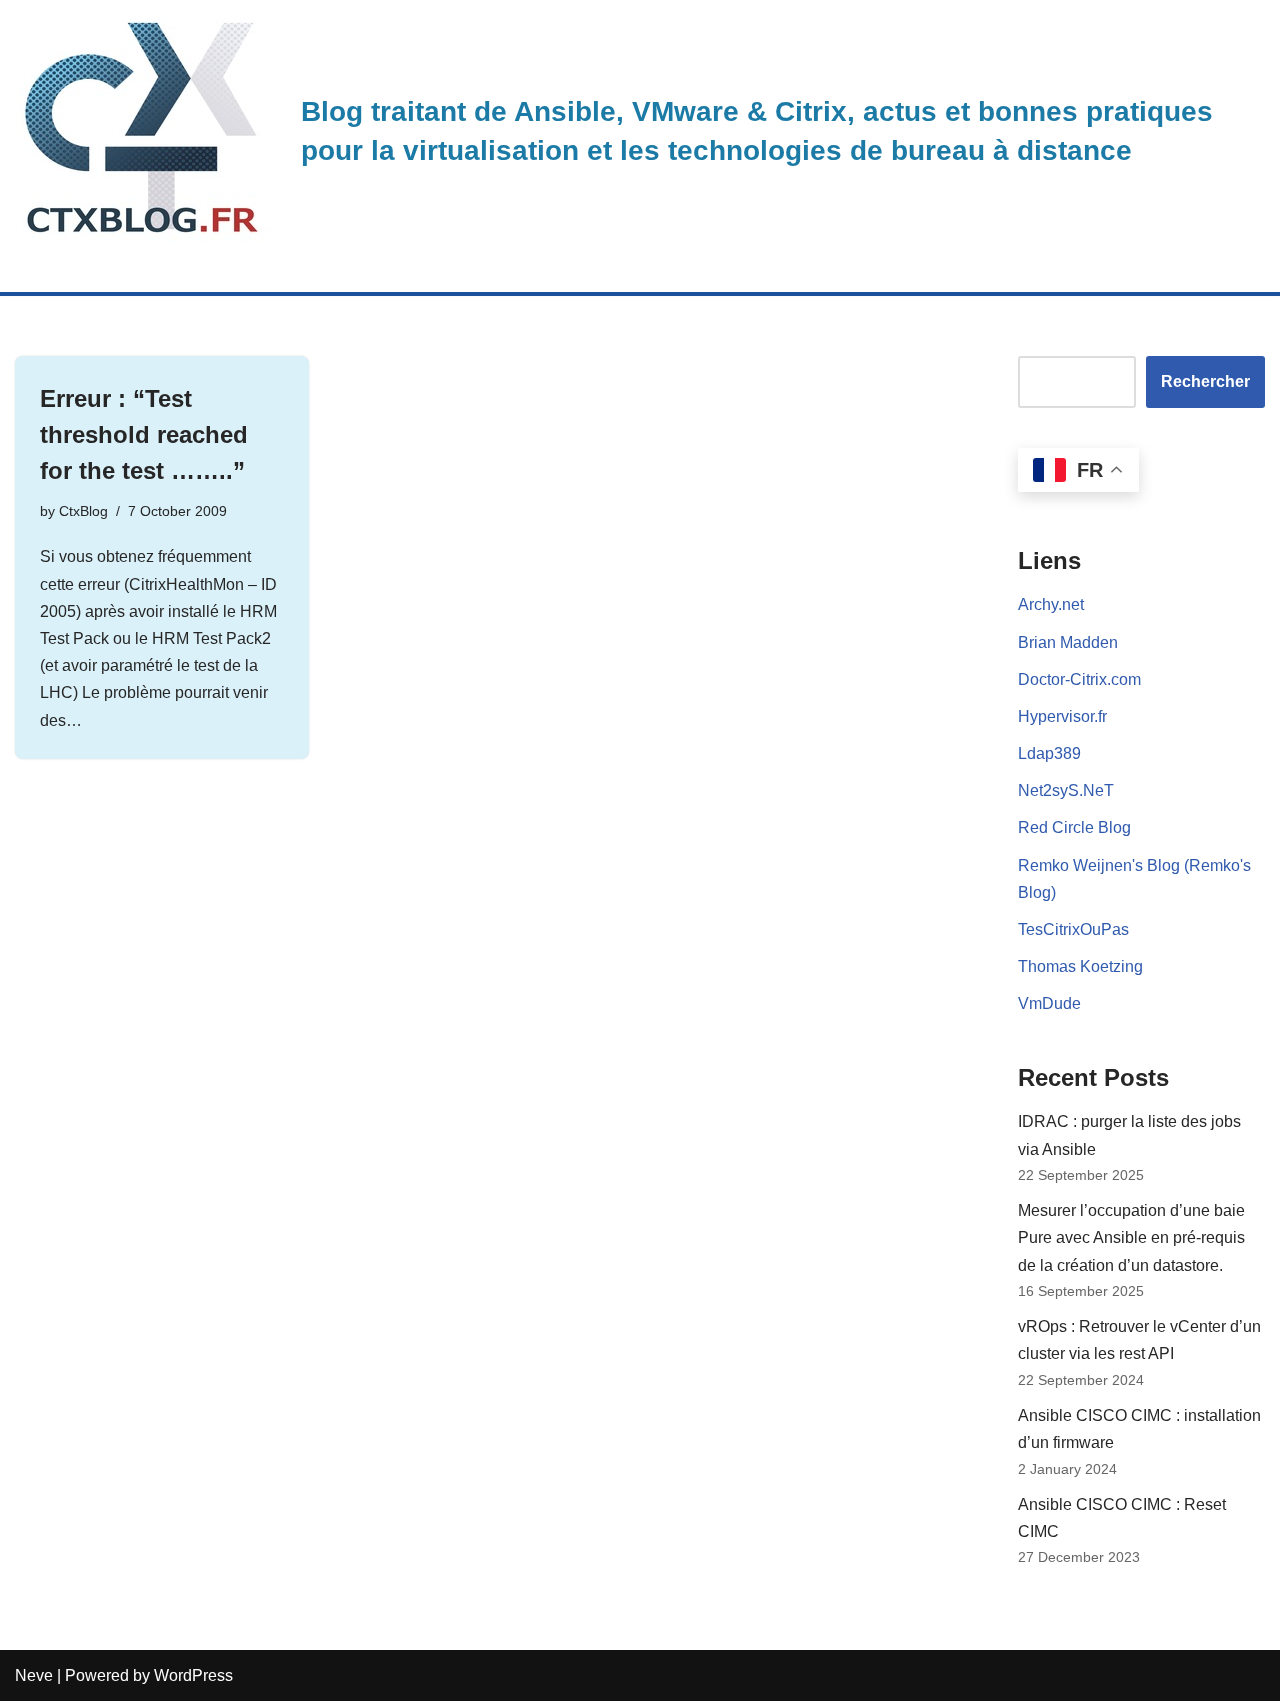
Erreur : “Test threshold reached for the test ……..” (144, 434)
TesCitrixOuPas (1073, 929)
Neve (34, 1675)
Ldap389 (1049, 753)
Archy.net (1051, 604)
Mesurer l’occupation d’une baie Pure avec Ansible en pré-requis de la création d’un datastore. (1131, 1237)
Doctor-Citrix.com (1079, 679)
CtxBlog (83, 511)
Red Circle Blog (1074, 827)
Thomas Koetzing (1080, 966)
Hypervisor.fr (1062, 716)
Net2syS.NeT (1066, 790)
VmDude (1049, 1003)
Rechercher (1205, 381)
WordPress (193, 1675)
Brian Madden (1068, 642)
